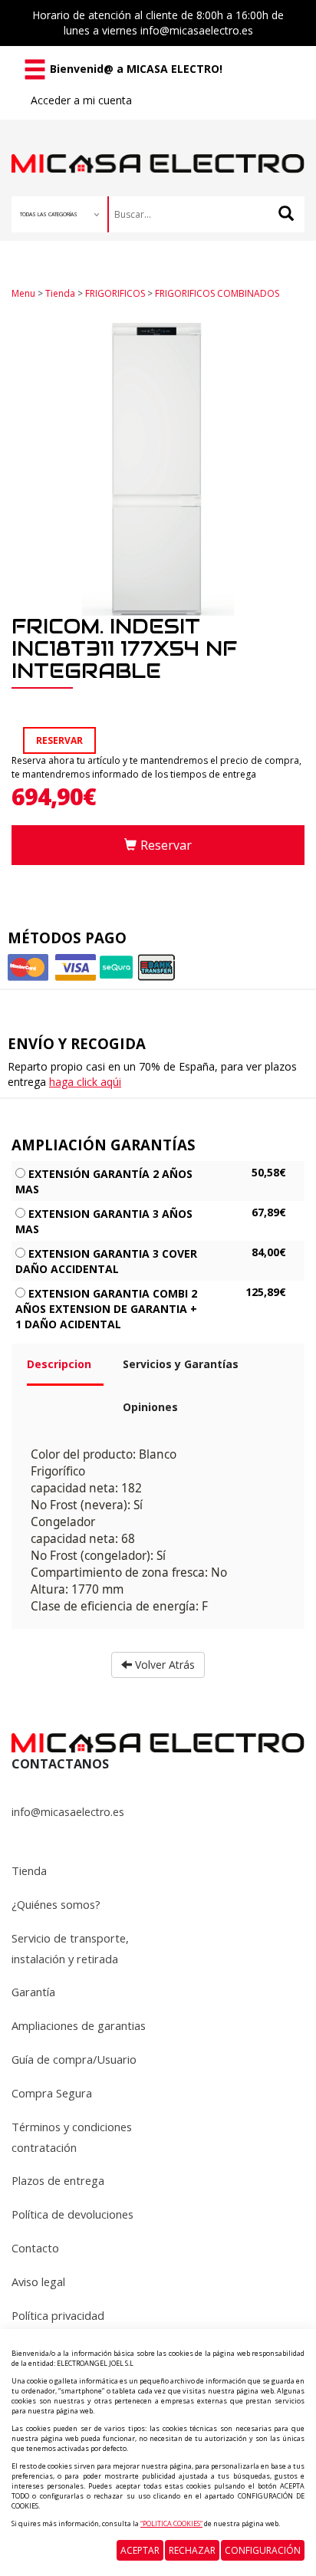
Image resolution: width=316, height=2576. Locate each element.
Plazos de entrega (58, 2180)
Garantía (33, 1992)
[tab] (63, 1370)
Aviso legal (38, 2282)
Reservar (166, 845)
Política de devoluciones (72, 2214)
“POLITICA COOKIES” (171, 2523)
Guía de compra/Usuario (74, 2059)
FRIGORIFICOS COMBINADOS (217, 293)
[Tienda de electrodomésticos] (158, 147)
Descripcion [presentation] (59, 1364)
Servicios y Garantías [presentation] (181, 1364)
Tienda (60, 293)
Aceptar (140, 2550)
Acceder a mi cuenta (81, 100)
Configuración (263, 2550)
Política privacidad (58, 2315)
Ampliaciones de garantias (79, 2025)
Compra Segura (52, 2093)
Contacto (35, 2248)
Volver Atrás (163, 1665)
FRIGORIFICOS (115, 293)
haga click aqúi (85, 1082)
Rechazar (192, 2550)
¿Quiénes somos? (56, 1904)
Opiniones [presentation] (150, 1407)
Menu (23, 293)
